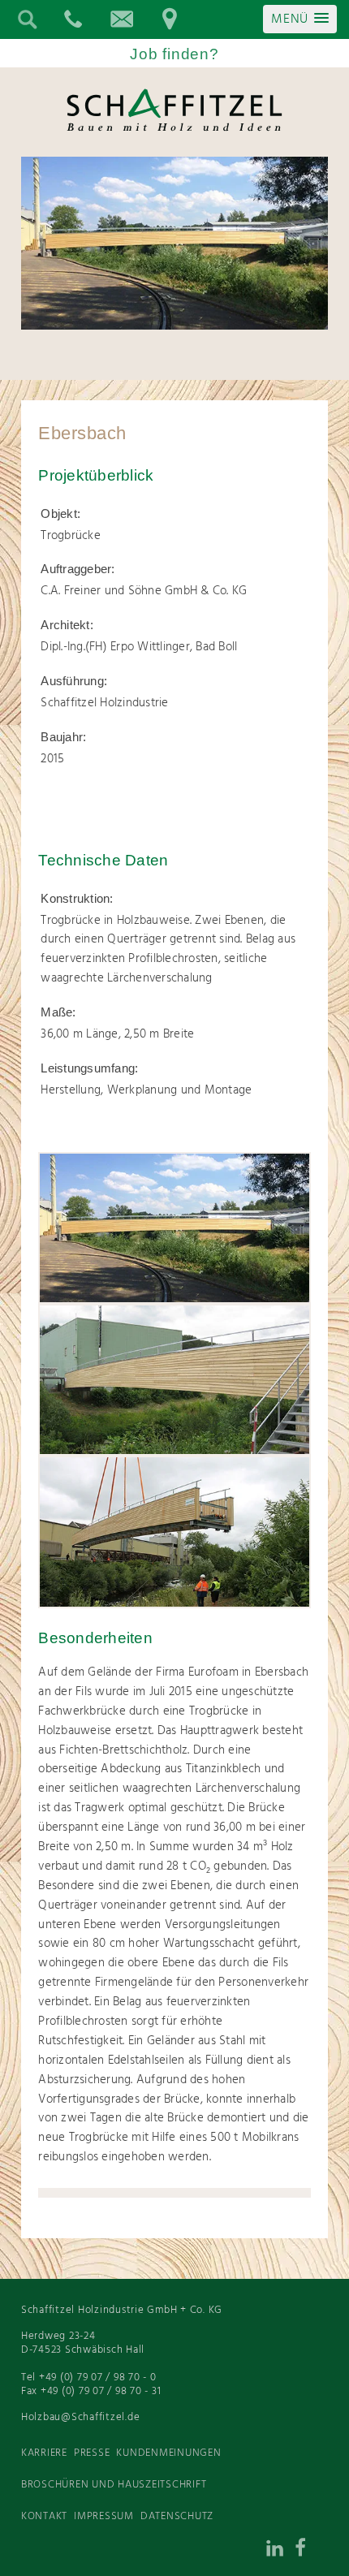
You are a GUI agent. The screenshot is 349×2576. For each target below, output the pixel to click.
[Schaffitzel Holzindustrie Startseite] (174, 130)
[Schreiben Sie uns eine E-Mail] (121, 19)
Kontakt (44, 2516)
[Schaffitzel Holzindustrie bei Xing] (214, 2552)
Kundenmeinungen (168, 2453)
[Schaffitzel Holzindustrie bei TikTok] (182, 2552)
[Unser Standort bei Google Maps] (170, 19)
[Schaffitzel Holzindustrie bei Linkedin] (279, 2552)
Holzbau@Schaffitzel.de (81, 2417)
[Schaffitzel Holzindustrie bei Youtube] (149, 2552)
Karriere (44, 2453)
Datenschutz (177, 2516)
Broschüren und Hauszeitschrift (114, 2485)
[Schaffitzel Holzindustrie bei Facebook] (312, 2552)
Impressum (104, 2516)
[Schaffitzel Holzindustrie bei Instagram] (247, 2552)
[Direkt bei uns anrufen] (72, 19)
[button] (300, 19)
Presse (92, 2453)
